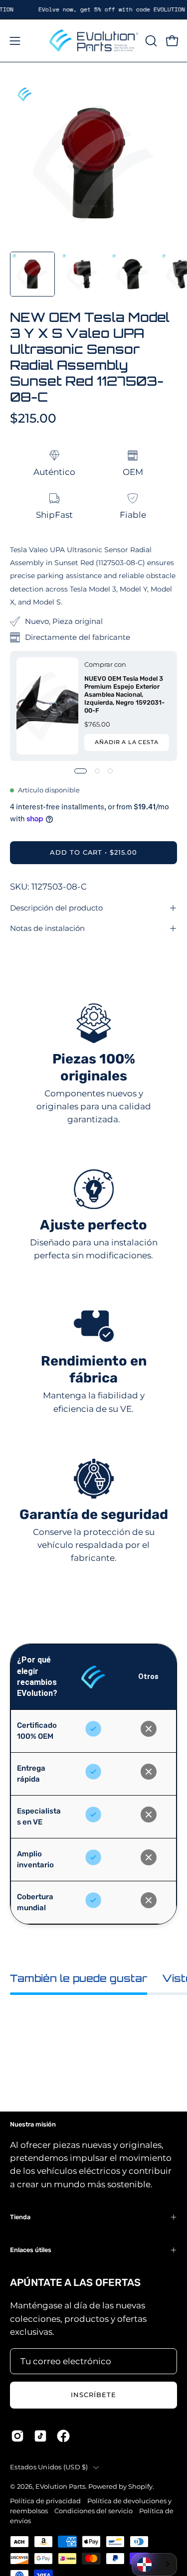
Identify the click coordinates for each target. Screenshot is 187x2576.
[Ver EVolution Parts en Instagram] (17, 2436)
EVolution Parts (60, 2487)
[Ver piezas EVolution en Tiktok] (40, 2436)
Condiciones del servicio (93, 2511)
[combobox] (154, 2565)
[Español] (154, 2565)
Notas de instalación (47, 928)
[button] (150, 41)
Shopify (140, 2487)
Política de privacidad (45, 2501)
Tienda (20, 2217)
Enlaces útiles (31, 2250)
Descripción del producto (56, 908)
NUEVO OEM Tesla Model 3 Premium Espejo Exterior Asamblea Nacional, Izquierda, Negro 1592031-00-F (124, 694)
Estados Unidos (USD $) (49, 2467)
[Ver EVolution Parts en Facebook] (63, 2436)
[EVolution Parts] (94, 41)
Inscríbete (93, 2395)
